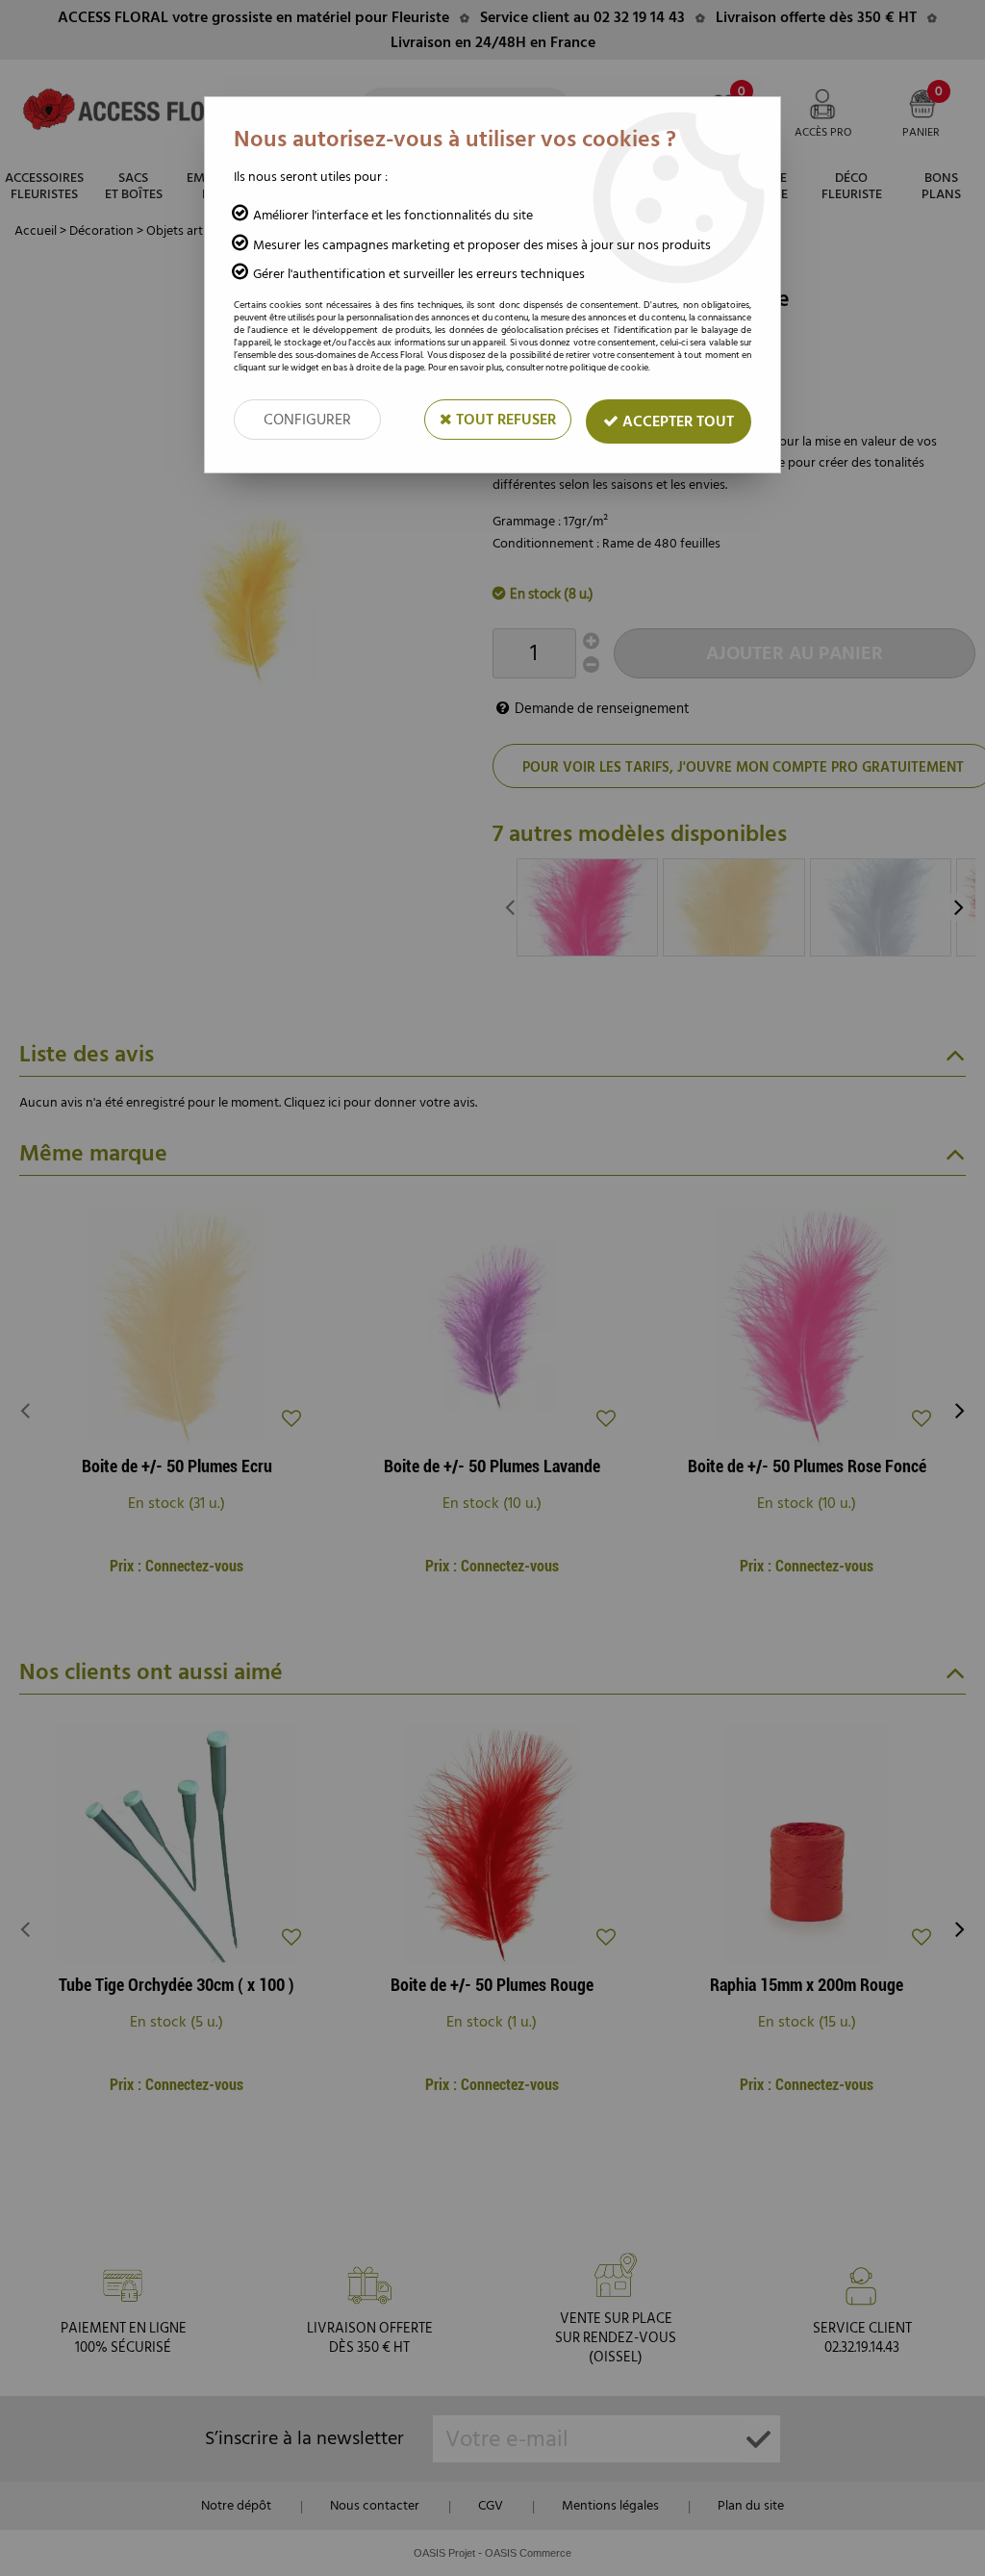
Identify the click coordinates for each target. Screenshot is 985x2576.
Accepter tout (676, 421)
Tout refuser (504, 420)
